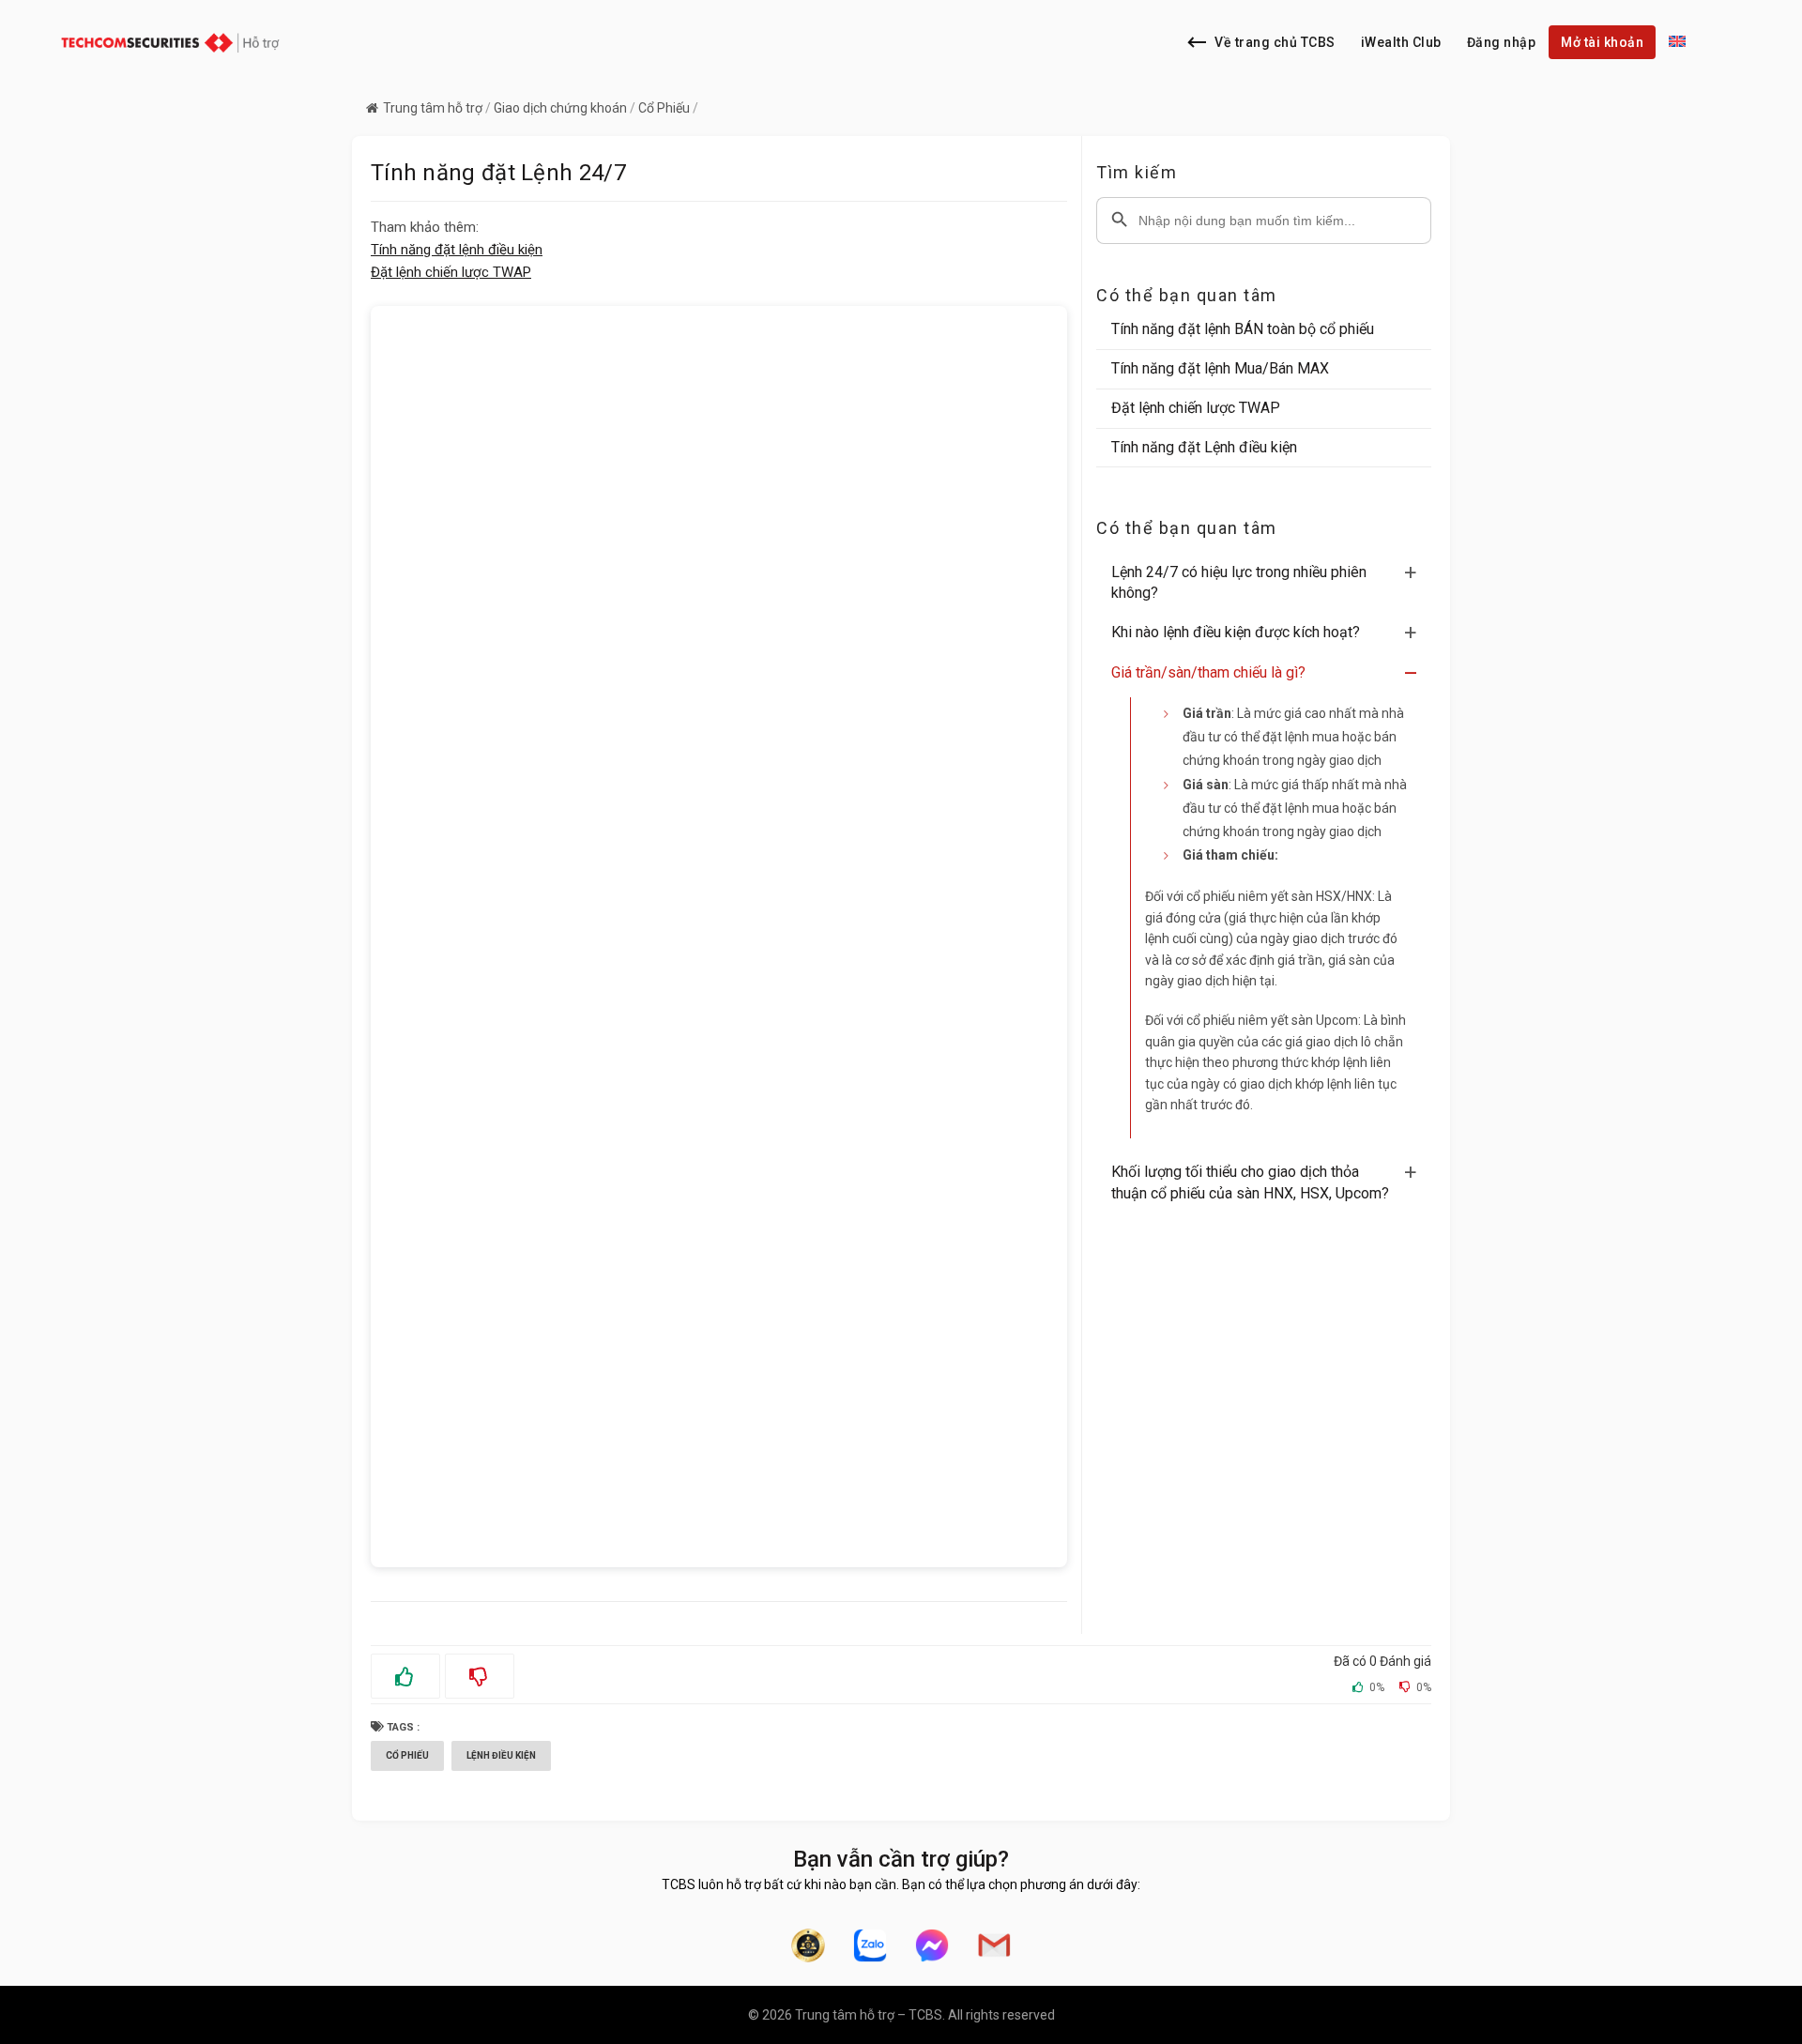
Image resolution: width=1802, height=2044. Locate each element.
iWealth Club (1401, 42)
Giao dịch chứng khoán (560, 108)
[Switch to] (1677, 42)
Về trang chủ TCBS (1275, 42)
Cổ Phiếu (664, 108)
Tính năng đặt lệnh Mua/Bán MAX (1220, 368)
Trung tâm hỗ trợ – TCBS (869, 2015)
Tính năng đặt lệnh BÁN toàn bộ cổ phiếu (1243, 329)
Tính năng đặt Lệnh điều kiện (1204, 447)
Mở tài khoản (1602, 42)
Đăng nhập (1502, 42)
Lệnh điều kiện (501, 1755)
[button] (1271, 583)
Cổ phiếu (407, 1755)
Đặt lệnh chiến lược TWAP (451, 272)
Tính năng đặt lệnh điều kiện (457, 250)
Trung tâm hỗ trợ (433, 108)
